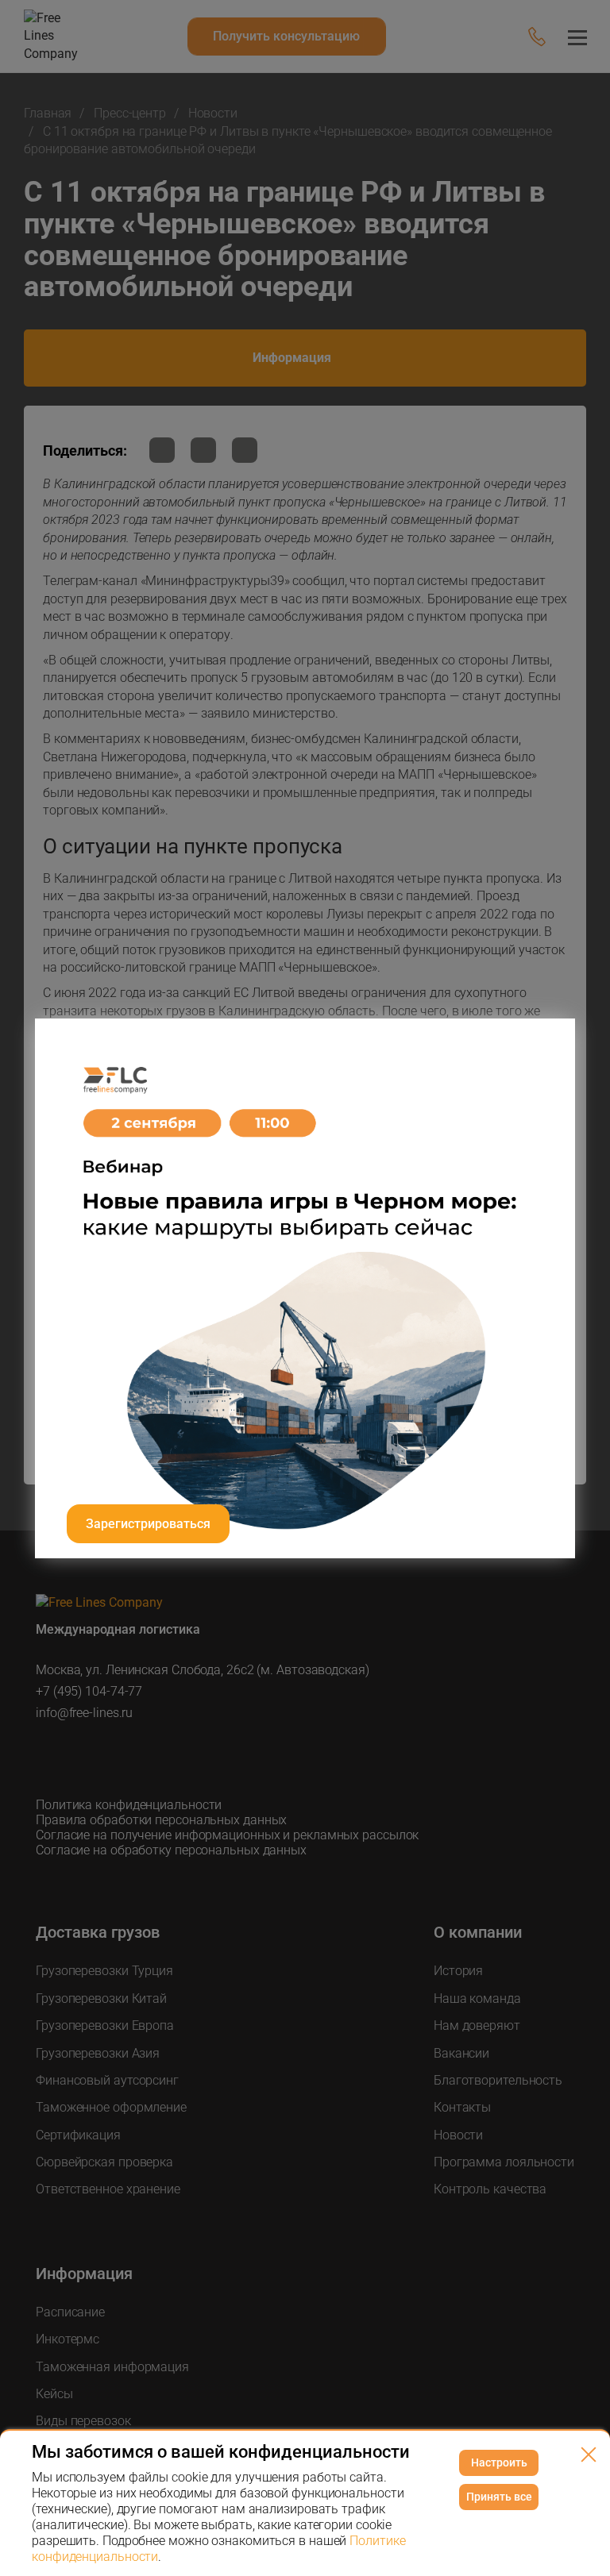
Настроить (499, 2462)
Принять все (499, 2497)
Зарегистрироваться (148, 1524)
